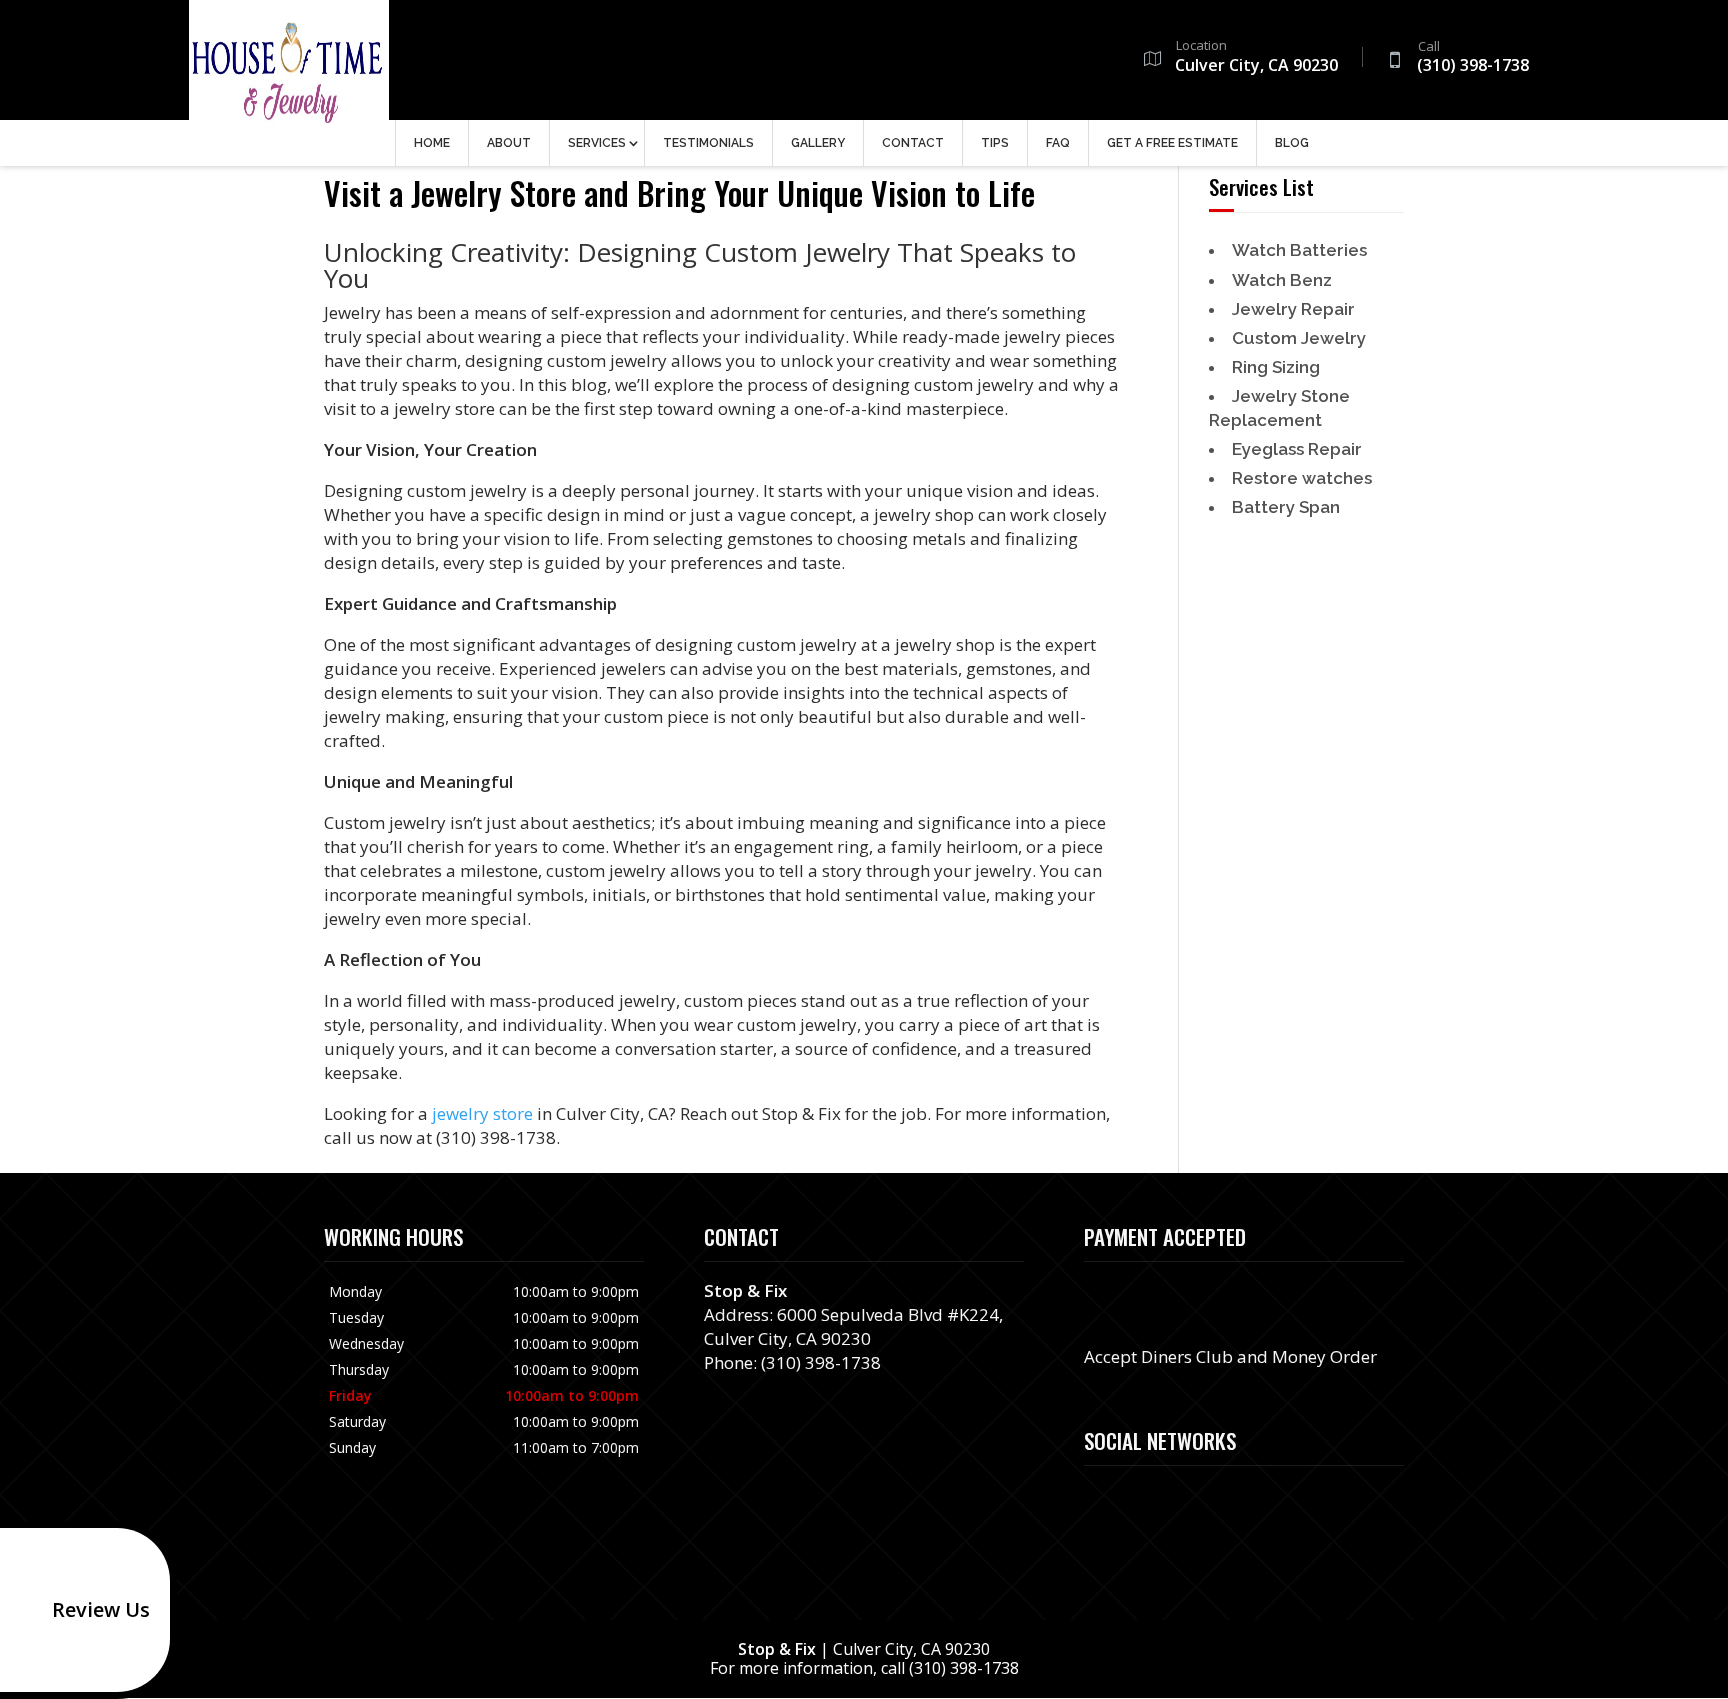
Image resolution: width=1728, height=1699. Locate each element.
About (509, 143)
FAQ (1058, 143)
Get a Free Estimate (1172, 143)
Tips (995, 143)
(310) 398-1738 (1473, 58)
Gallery (818, 143)
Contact (913, 143)
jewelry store (482, 1113)
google (1100, 1499)
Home (432, 143)
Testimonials (708, 143)
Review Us (101, 1609)
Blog (1292, 143)
